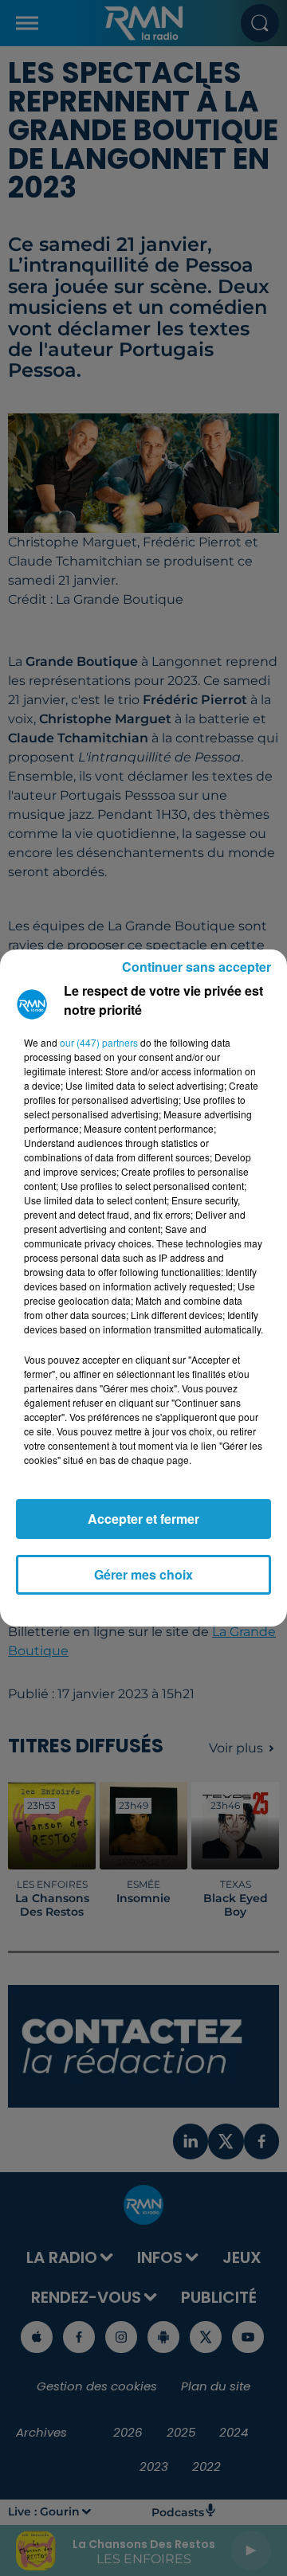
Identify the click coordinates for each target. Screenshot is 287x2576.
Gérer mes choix (143, 1574)
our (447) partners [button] (99, 1042)
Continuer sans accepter (197, 967)
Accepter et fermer (143, 1519)
